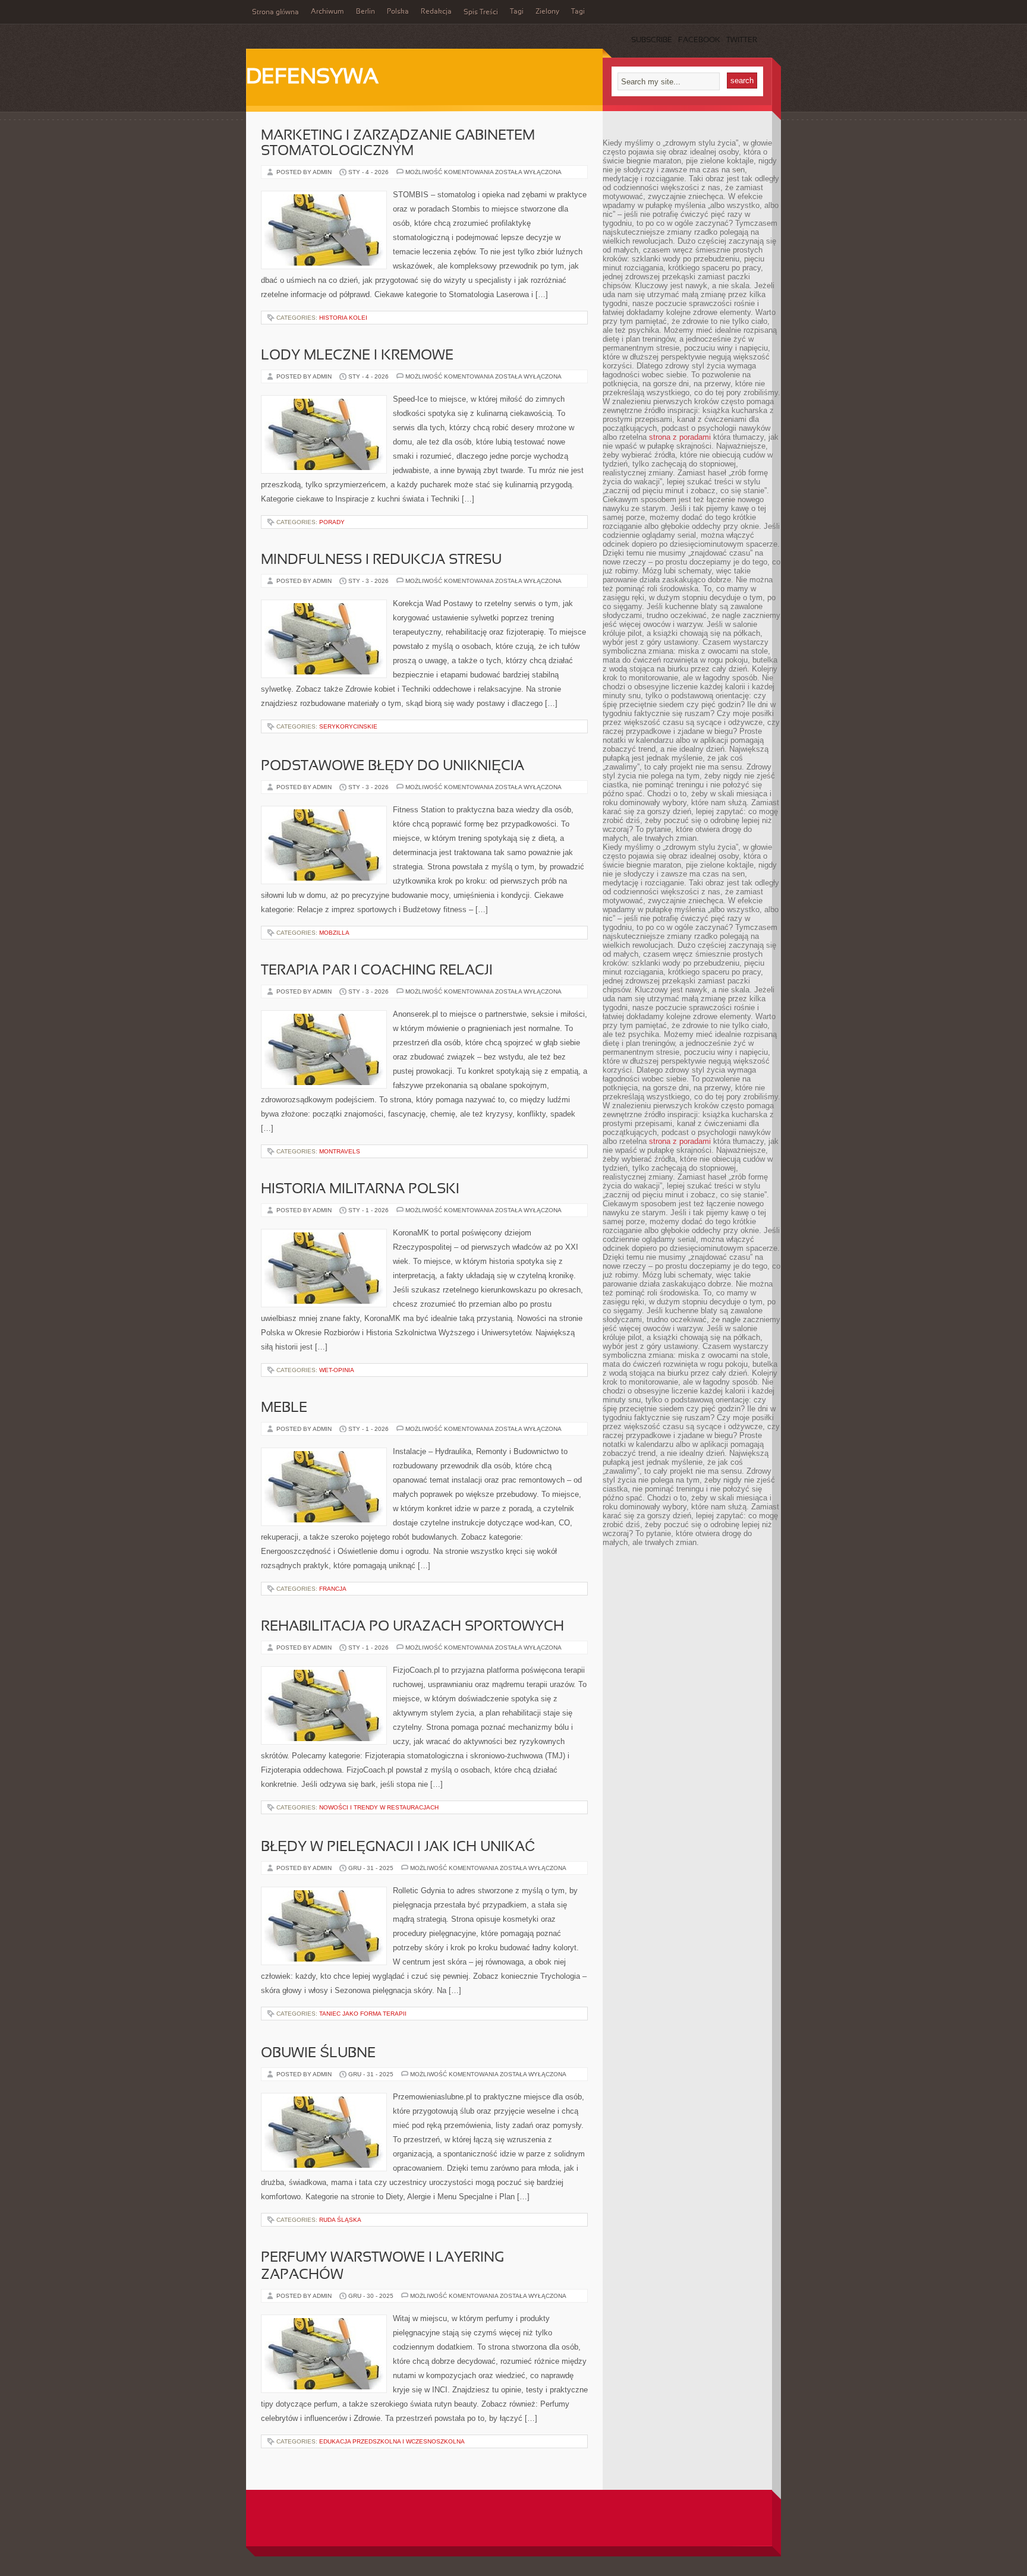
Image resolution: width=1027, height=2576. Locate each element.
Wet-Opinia (337, 1370)
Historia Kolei (343, 318)
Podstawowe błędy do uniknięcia (393, 767)
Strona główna (275, 12)
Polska (398, 12)
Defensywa (312, 78)
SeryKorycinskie (348, 726)
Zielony (547, 12)
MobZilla (334, 933)
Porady (332, 522)
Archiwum (327, 12)
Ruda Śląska (340, 2220)
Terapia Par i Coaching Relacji (377, 971)
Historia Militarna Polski (360, 1190)
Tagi (517, 12)
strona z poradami (680, 437)
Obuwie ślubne (318, 2054)
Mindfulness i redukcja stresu (381, 560)
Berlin (366, 12)
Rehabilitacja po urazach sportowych (412, 1627)
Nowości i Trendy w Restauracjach (379, 1807)
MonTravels (340, 1151)
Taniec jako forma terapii (363, 2014)
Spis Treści (481, 12)
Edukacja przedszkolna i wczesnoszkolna (392, 2441)
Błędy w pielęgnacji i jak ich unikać (398, 1847)
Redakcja (436, 12)
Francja (333, 1589)
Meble (284, 1408)
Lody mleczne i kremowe (357, 356)
